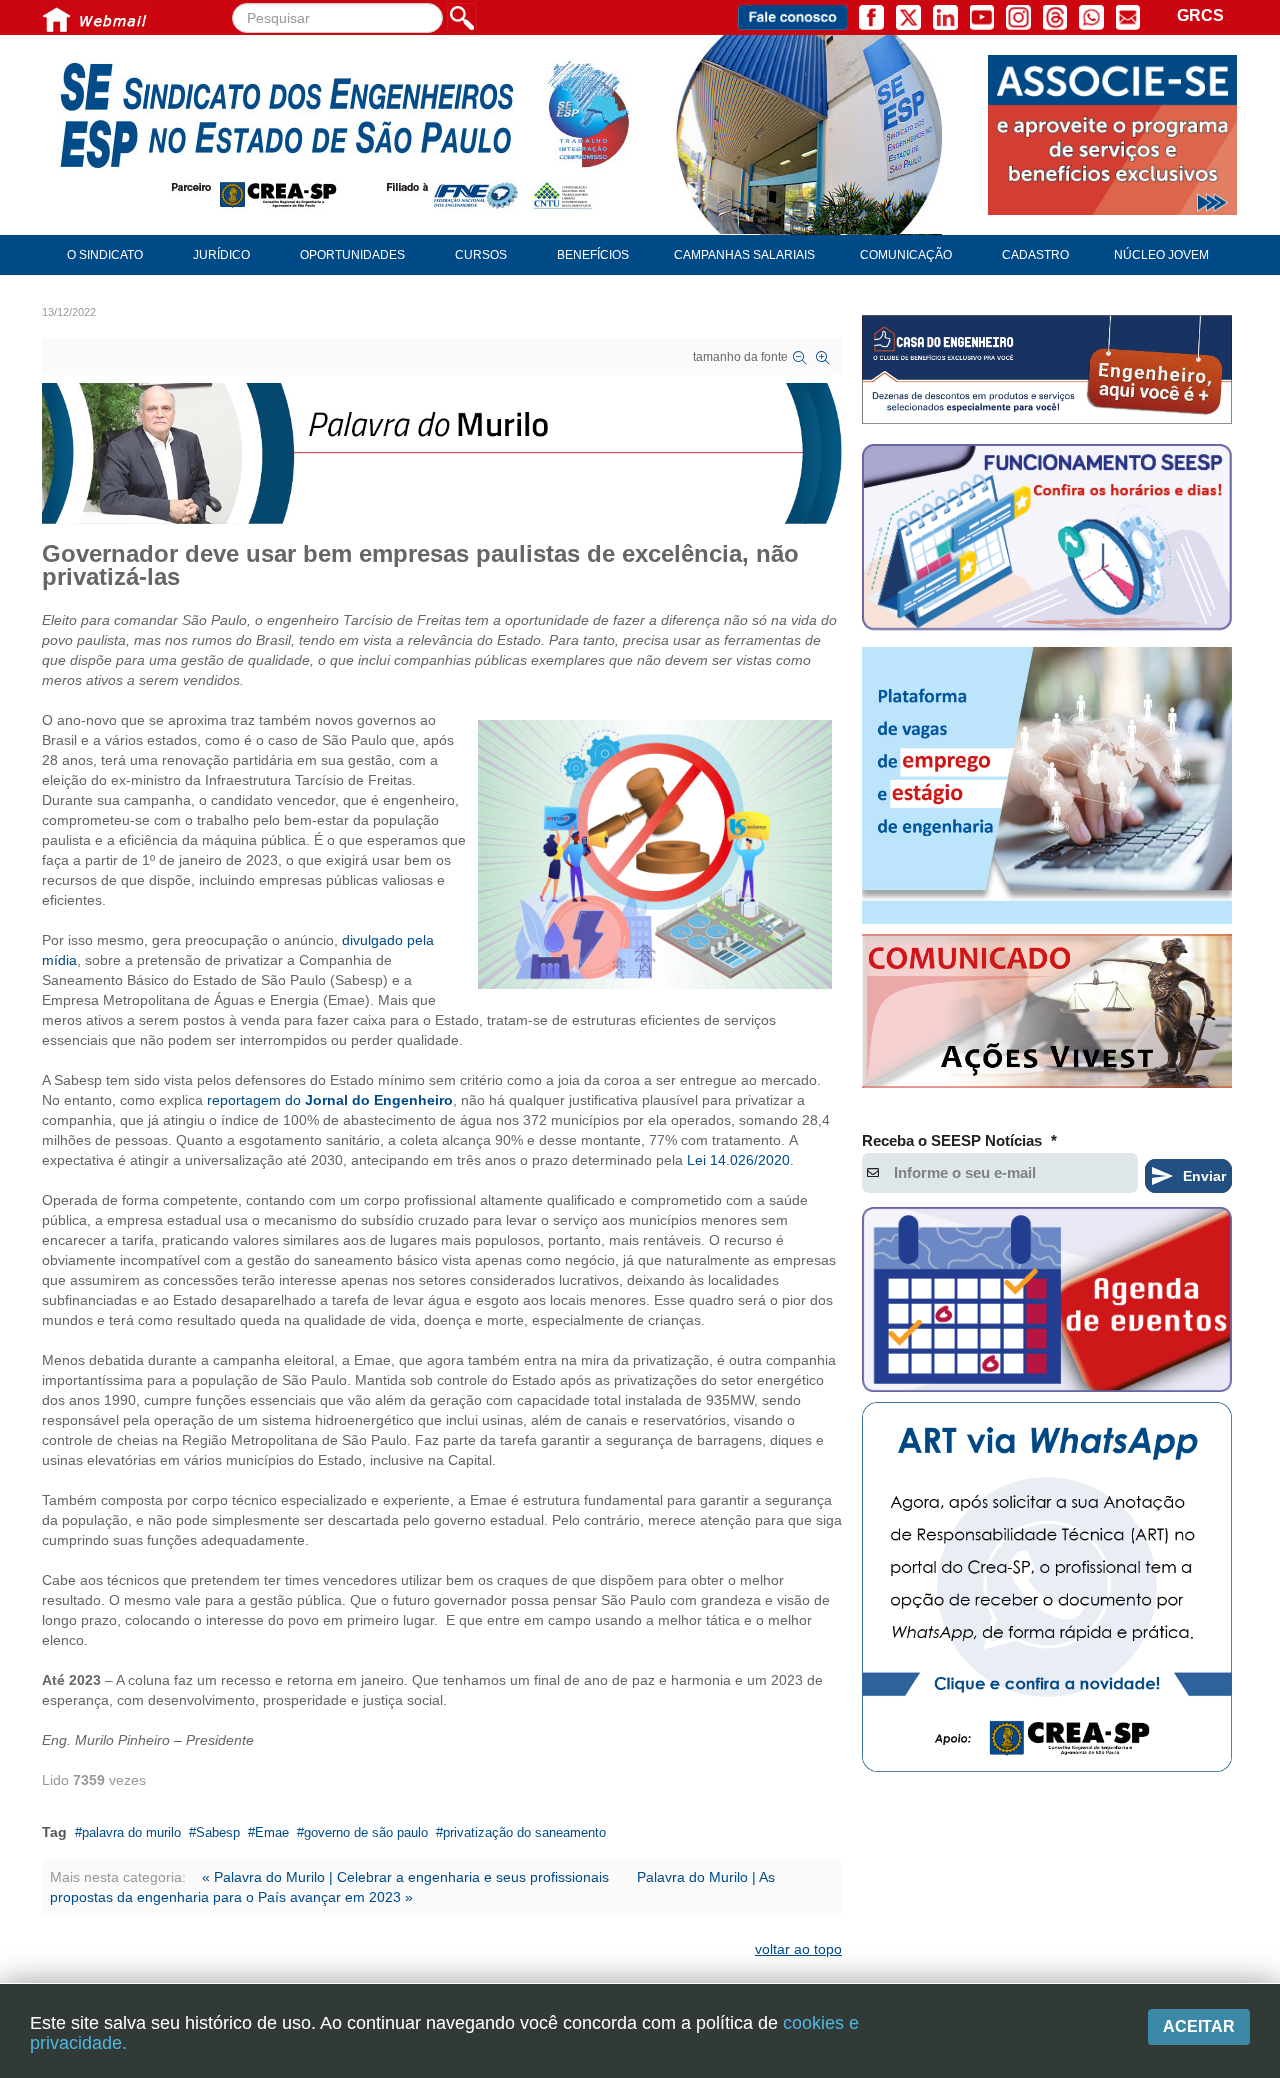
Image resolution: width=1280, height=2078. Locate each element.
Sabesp (218, 1832)
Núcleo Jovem (1161, 255)
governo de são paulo (366, 1832)
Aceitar (1199, 2026)
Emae (272, 1832)
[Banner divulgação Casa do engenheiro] (1047, 369)
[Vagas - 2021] (1047, 786)
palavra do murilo (131, 1832)
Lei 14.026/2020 (738, 1160)
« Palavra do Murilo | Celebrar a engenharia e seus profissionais (405, 1877)
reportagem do (330, 1100)
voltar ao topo (798, 1949)
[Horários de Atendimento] (1047, 540)
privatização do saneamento (524, 1832)
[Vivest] (1047, 1015)
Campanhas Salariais (744, 255)
